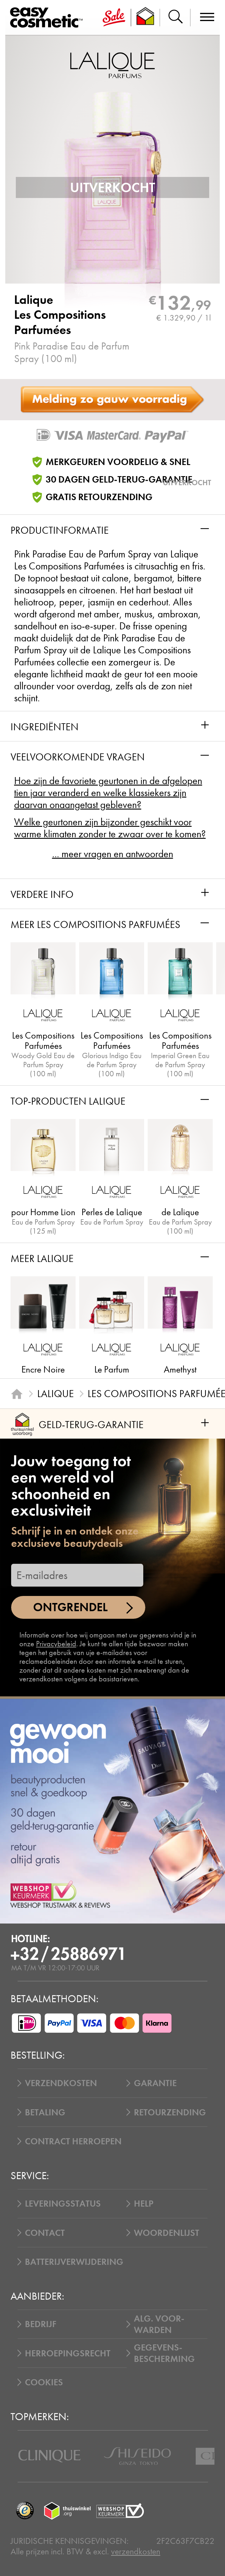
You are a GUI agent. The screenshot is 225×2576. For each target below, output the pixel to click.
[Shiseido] (137, 2456)
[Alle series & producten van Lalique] (112, 64)
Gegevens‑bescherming (164, 2353)
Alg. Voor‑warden (159, 2324)
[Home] (17, 1394)
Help (144, 2204)
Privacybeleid (56, 1644)
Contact (45, 2233)
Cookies (44, 2382)
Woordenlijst (167, 2233)
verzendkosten (136, 2551)
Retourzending (170, 2112)
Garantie (155, 2083)
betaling (45, 2112)
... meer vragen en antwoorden (113, 854)
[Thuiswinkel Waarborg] (67, 2511)
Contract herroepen (73, 2141)
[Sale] (114, 18)
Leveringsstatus (63, 2204)
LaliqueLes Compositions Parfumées (60, 315)
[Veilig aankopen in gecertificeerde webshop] (120, 2511)
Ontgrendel (70, 1607)
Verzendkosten (61, 2083)
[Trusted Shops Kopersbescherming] (25, 2511)
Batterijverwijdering (74, 2262)
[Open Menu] (48, 18)
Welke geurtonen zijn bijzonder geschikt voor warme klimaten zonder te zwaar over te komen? (110, 828)
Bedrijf (41, 2324)
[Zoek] (175, 18)
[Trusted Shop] (146, 18)
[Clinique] (50, 2456)
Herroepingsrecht (68, 2353)
